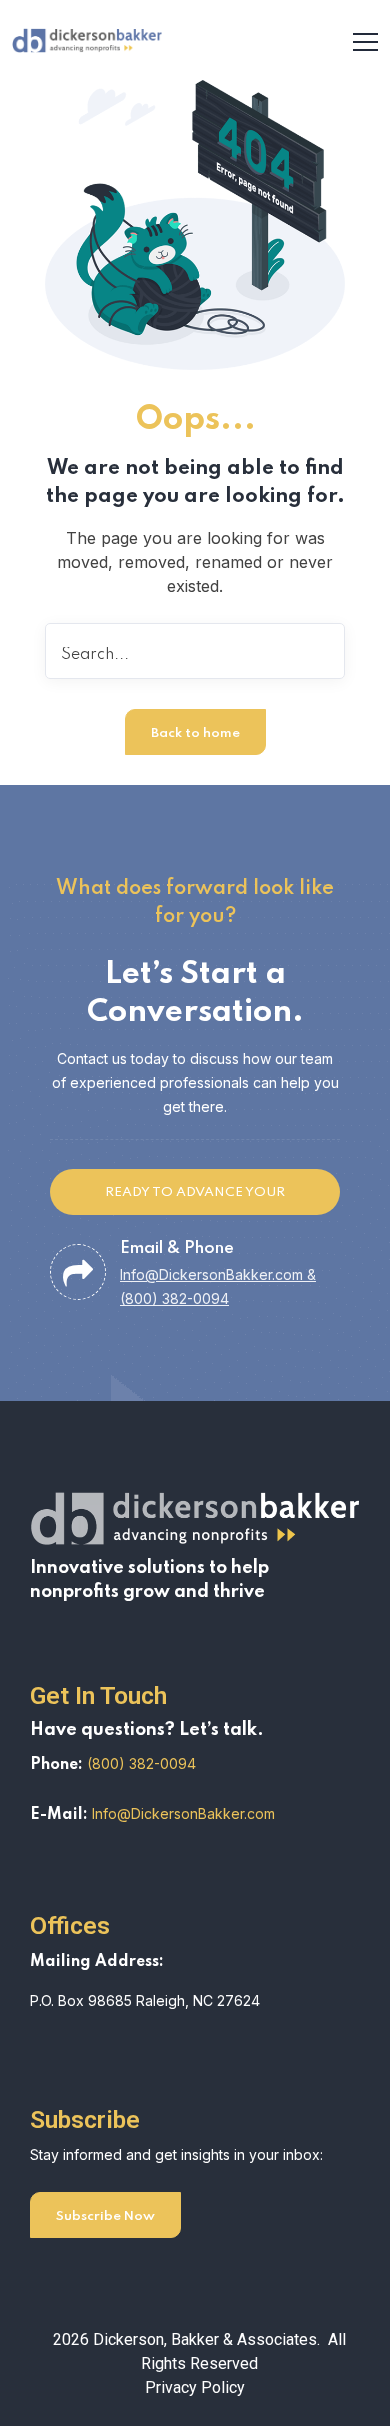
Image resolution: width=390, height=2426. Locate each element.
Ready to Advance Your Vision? (195, 1200)
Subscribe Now (105, 2216)
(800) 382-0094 (141, 1763)
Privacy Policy (195, 2387)
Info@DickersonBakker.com (183, 1813)
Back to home (195, 733)
